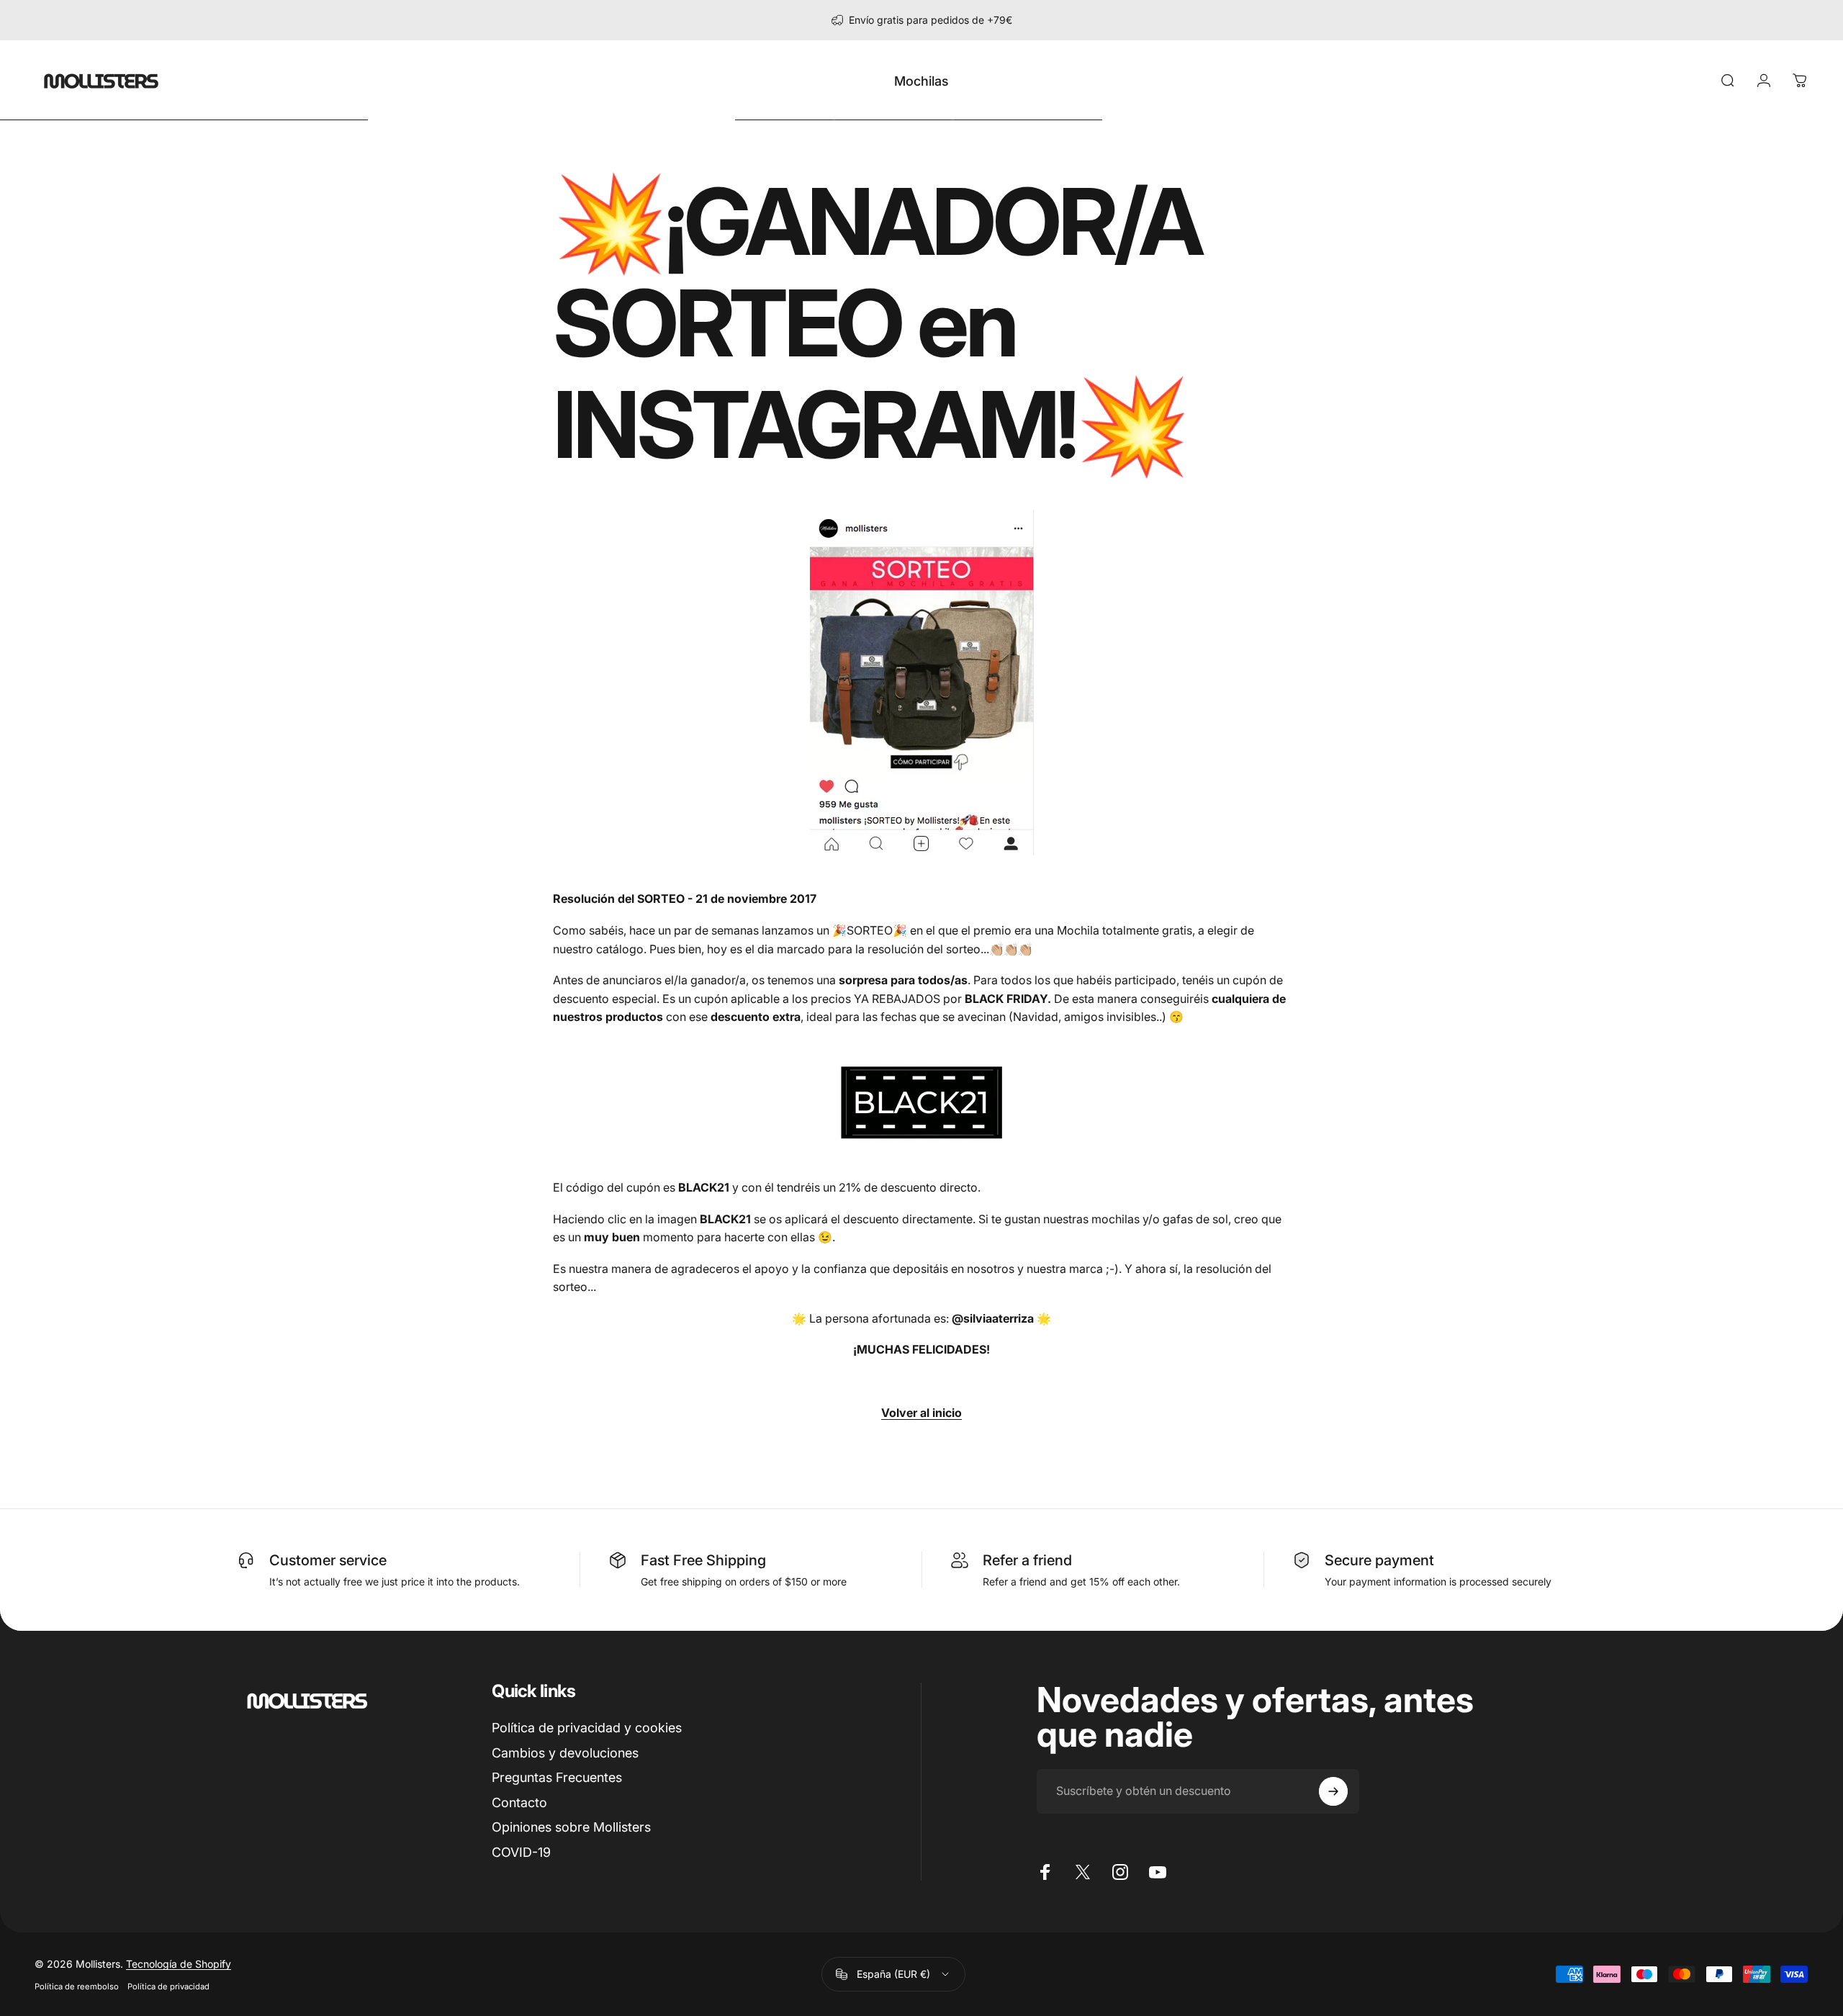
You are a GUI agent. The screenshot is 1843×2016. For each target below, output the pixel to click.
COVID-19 (521, 1852)
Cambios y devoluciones (565, 1753)
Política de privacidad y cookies (587, 1728)
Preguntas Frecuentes (557, 1777)
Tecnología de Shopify (179, 1964)
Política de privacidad (168, 1986)
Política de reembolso (77, 1986)
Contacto (519, 1803)
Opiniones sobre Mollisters (571, 1827)
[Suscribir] (1333, 1791)
